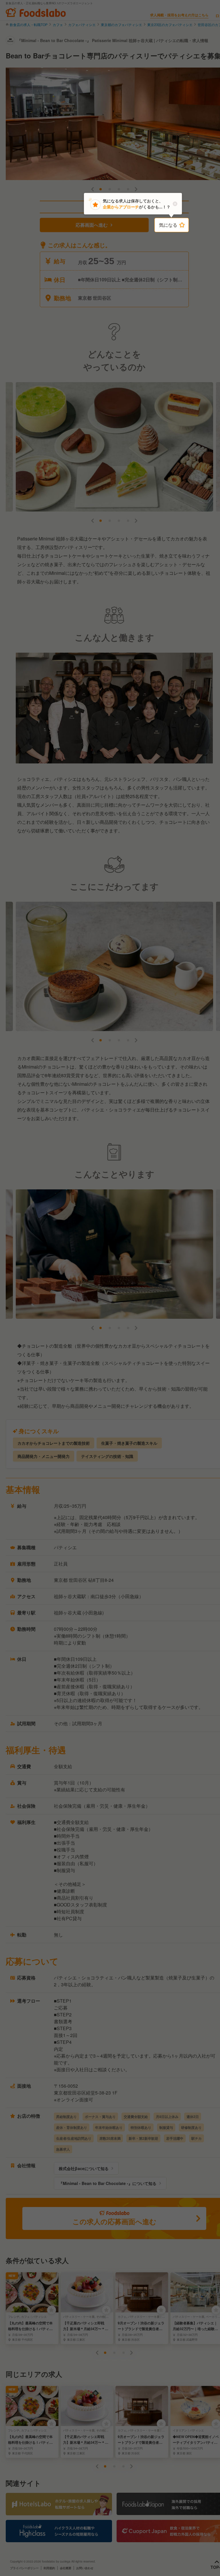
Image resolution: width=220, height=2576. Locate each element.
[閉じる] (175, 204)
